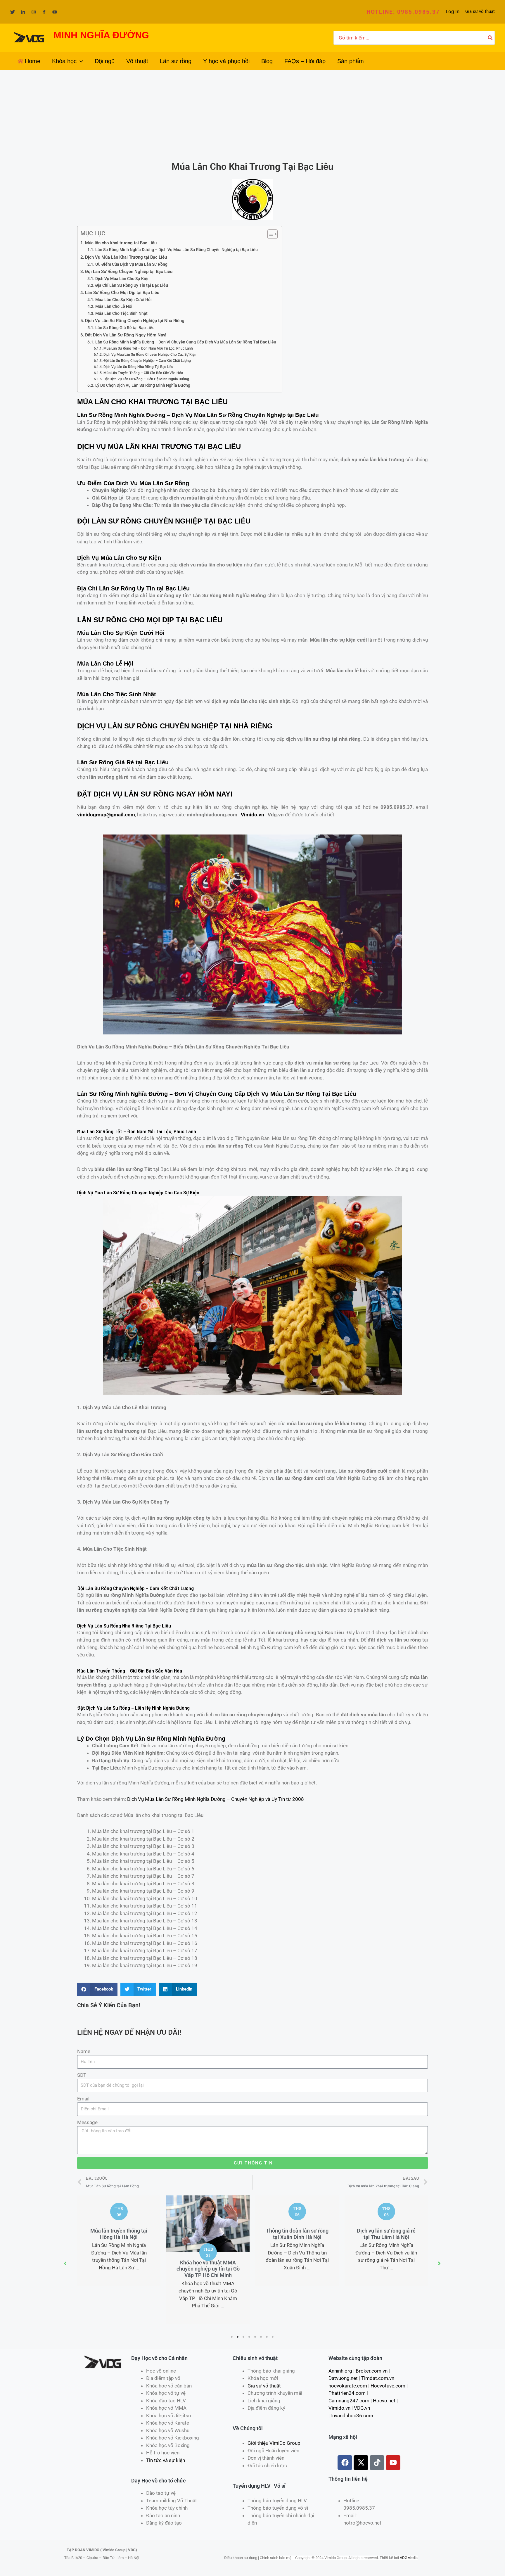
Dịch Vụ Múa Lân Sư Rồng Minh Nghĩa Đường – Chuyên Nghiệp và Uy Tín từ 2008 (216, 1799)
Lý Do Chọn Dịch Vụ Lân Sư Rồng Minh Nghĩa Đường (143, 385)
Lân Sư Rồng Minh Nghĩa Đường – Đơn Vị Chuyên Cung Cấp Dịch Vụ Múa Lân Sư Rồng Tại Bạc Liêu (186, 342)
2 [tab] (238, 2337)
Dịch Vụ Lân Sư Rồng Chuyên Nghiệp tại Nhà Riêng (135, 321)
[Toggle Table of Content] (270, 234)
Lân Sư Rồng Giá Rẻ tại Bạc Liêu (125, 328)
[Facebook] (44, 12)
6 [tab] (261, 2337)
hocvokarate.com (348, 2386)
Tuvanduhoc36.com (351, 2416)
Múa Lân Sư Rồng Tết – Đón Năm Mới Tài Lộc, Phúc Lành (148, 348)
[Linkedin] (23, 12)
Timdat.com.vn (378, 2378)
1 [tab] (232, 2337)
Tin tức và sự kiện (166, 2460)
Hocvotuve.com (388, 2386)
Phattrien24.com (347, 2393)
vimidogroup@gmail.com (106, 815)
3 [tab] (244, 2337)
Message (87, 2122)
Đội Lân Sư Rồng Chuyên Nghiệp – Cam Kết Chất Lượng (147, 361)
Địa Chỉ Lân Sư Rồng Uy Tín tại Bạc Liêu (132, 285)
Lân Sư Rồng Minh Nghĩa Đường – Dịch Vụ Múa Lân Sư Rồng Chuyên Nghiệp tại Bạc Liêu (177, 250)
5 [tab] (255, 2337)
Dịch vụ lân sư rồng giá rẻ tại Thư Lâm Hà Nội (297, 2234)
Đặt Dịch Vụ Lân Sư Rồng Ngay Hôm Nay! (126, 335)
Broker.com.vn (372, 2371)
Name (84, 2051)
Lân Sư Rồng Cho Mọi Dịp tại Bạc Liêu (122, 293)
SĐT (82, 2075)
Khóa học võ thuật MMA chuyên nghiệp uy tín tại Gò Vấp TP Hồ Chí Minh (119, 2269)
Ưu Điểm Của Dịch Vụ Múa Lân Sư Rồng (131, 264)
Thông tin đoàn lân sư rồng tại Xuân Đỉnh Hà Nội (208, 2234)
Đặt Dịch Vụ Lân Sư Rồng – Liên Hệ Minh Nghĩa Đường (146, 379)
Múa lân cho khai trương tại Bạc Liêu (121, 243)
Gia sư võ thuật (480, 11)
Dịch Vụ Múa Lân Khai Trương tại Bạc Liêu (126, 257)
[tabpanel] (119, 2260)
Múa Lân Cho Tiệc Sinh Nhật (121, 313)
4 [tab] (250, 2337)
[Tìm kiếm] (490, 38)
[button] (403, 12)
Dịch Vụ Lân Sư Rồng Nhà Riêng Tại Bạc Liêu (138, 367)
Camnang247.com (349, 2401)
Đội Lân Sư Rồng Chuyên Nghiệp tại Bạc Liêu (129, 272)
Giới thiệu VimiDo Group (274, 2443)
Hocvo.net (384, 2401)
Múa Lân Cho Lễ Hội (114, 306)
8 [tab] (273, 2337)
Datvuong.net (343, 2378)
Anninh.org (340, 2371)
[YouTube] (55, 12)
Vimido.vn (252, 815)
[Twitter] (13, 12)
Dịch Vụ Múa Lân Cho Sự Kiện (122, 279)
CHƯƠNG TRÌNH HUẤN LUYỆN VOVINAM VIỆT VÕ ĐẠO (386, 2269)
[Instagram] (34, 12)
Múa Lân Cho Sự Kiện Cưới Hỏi (123, 300)
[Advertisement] (252, 114)
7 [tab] (267, 2337)
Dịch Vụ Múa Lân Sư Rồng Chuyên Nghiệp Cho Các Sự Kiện (150, 354)
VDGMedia (409, 2558)
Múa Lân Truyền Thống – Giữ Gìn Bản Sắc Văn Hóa (143, 373)
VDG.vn (362, 2408)
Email (83, 2099)
